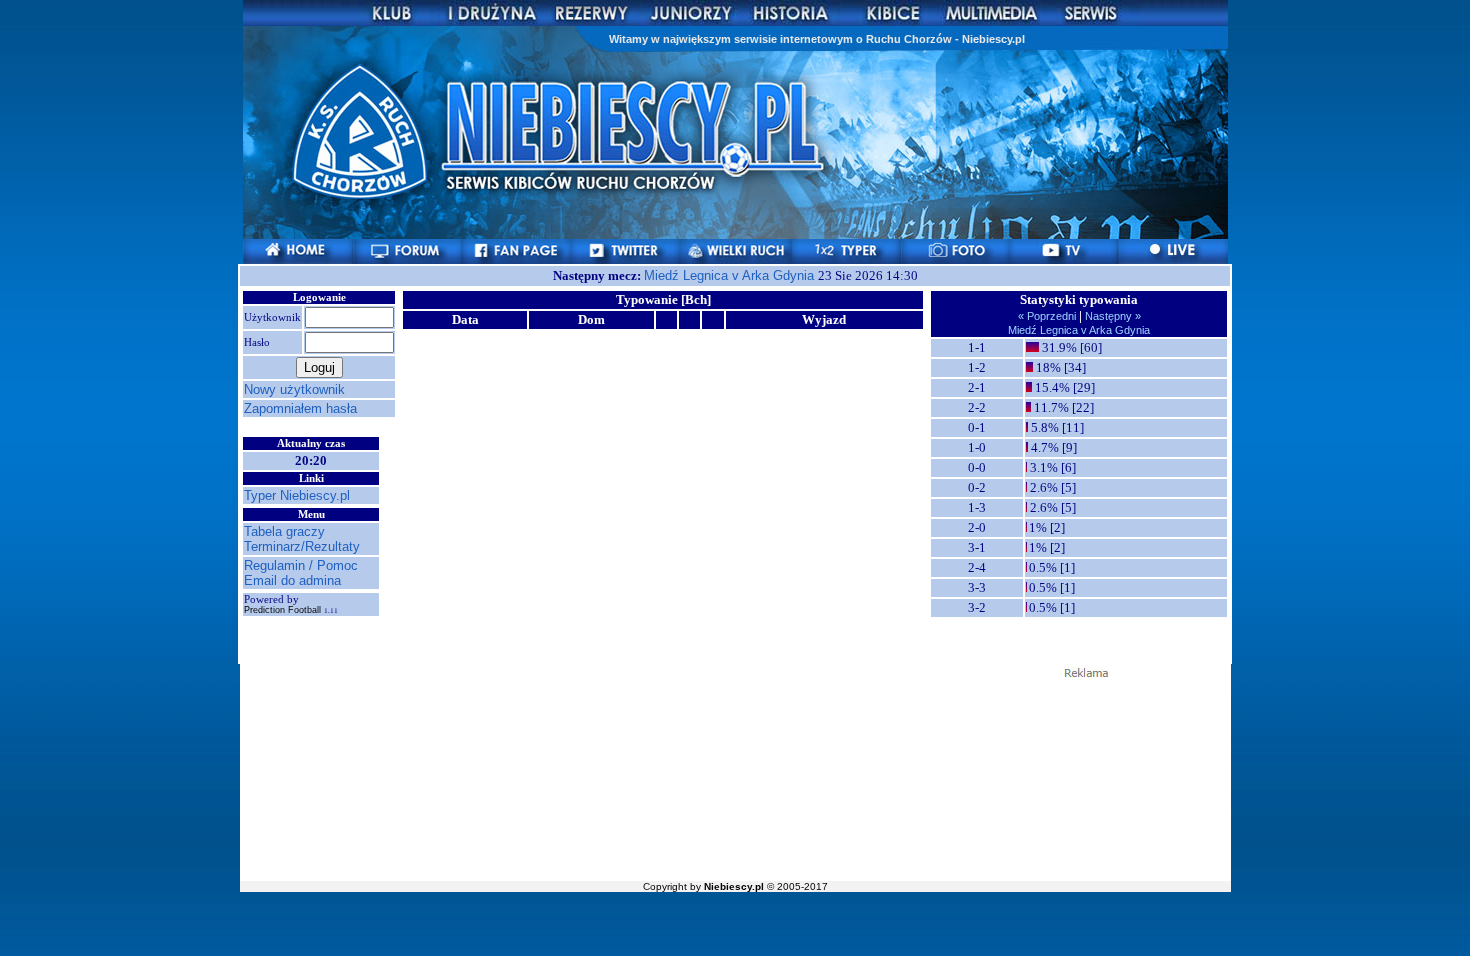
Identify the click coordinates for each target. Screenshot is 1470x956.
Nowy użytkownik (294, 389)
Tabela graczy (284, 531)
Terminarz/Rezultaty (302, 546)
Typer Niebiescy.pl (297, 495)
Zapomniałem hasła (300, 408)
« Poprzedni (1048, 316)
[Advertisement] (735, 778)
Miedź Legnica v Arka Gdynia (731, 275)
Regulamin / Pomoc (301, 565)
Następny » (1111, 316)
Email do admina (292, 580)
